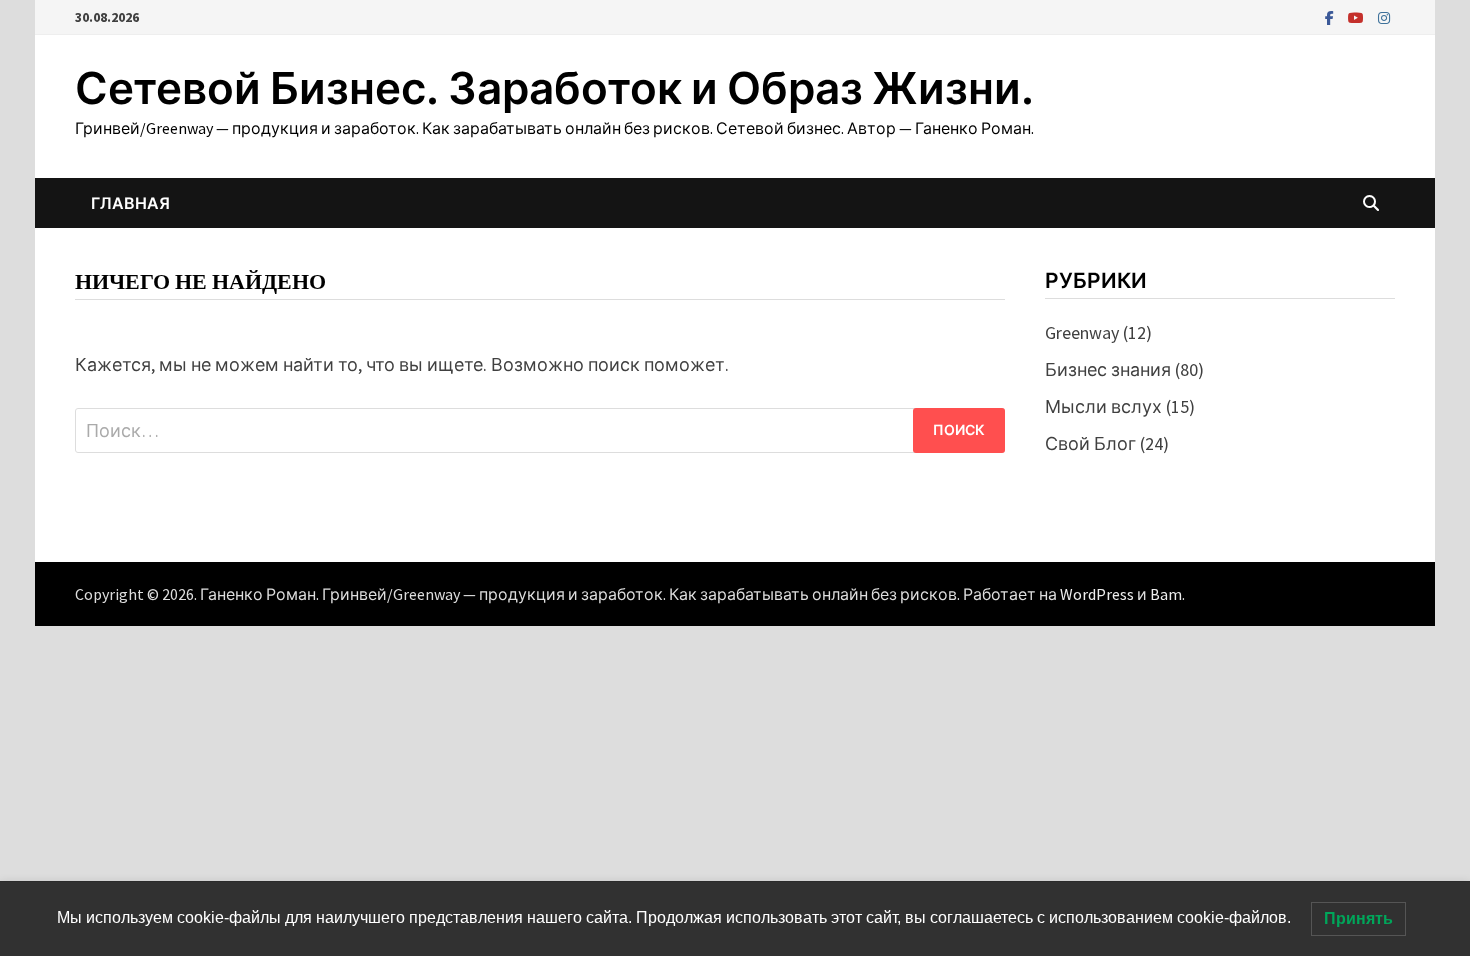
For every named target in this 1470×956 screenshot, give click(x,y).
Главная (130, 203)
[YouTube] (1358, 16)
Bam (1166, 594)
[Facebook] (1331, 16)
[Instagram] (1384, 16)
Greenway (1082, 332)
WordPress (1097, 594)
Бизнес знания (1108, 369)
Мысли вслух (1103, 406)
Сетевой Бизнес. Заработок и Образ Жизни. (554, 88)
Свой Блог (1090, 443)
